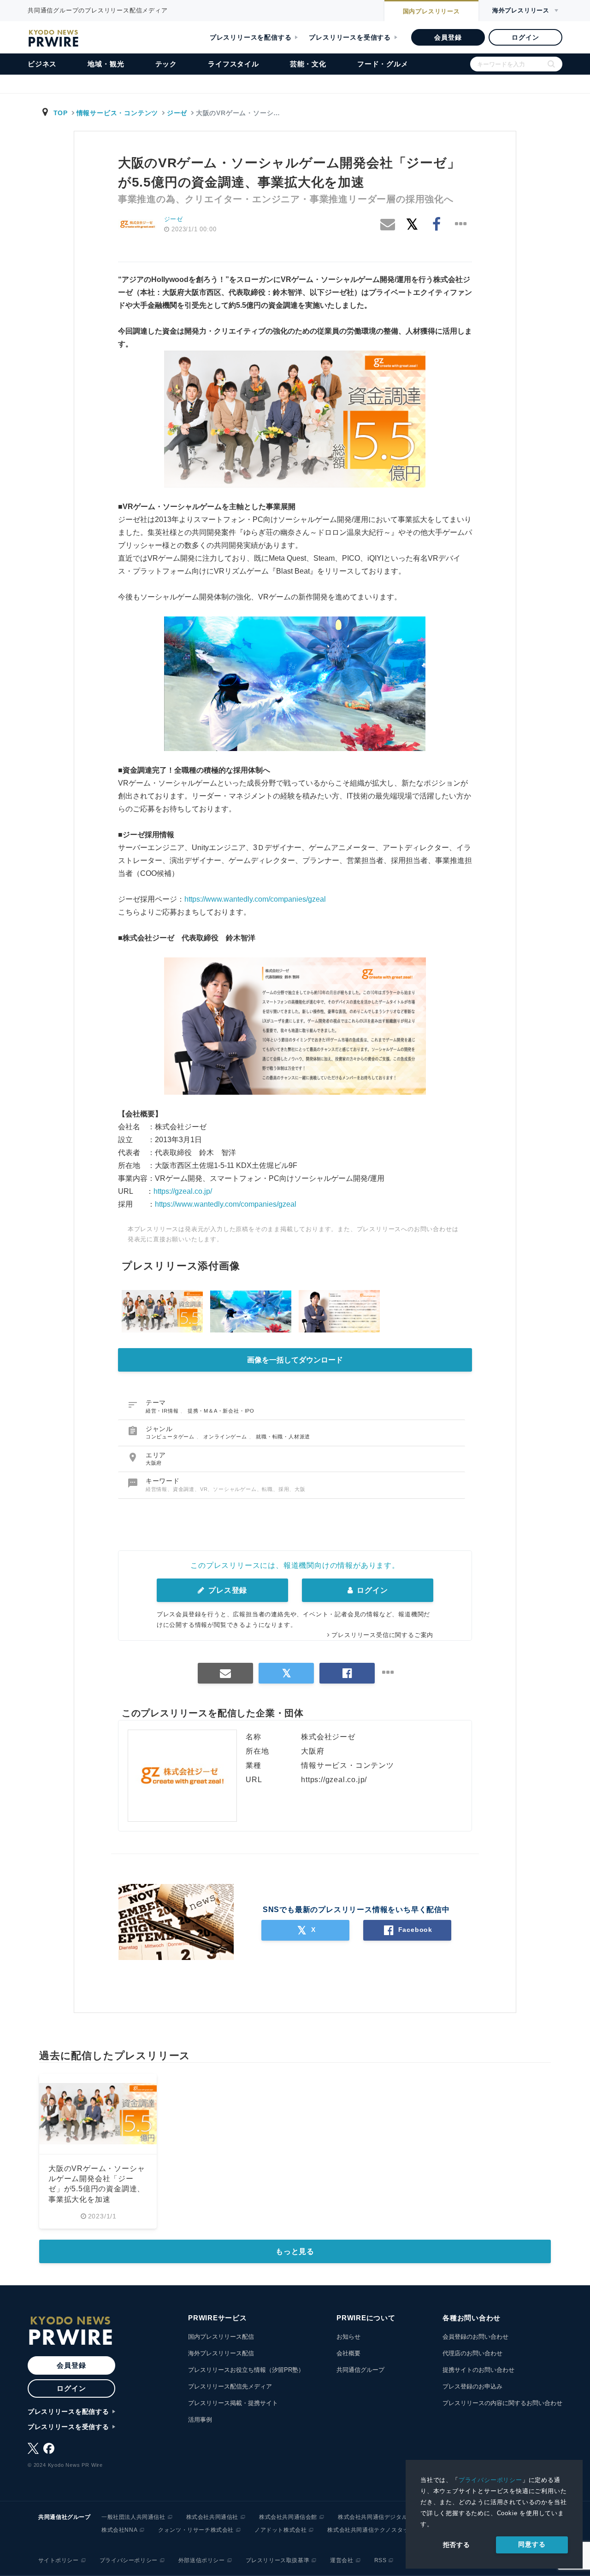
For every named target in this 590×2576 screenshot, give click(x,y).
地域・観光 (106, 64)
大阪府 (154, 1463)
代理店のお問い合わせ (472, 2353)
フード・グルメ (383, 64)
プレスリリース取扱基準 (278, 2560)
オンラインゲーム (226, 1437)
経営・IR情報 (163, 1411)
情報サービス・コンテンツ (117, 113)
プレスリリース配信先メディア (230, 2386)
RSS (381, 2560)
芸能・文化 (308, 64)
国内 (431, 11)
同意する (532, 2544)
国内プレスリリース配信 (221, 2337)
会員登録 (448, 37)
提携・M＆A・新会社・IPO (221, 1411)
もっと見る (295, 2251)
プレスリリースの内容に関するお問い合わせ (502, 2403)
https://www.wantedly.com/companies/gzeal (255, 899)
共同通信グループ (360, 2370)
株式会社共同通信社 (212, 2517)
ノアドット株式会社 (280, 2530)
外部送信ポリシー (202, 2560)
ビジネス (42, 64)
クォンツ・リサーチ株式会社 (196, 2530)
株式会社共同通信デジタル (373, 2517)
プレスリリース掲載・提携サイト (233, 2403)
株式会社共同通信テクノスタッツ (371, 2530)
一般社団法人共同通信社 (133, 2517)
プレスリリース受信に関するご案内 (382, 1635)
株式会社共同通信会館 (288, 2517)
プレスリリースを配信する (251, 37)
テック (166, 64)
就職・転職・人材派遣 (283, 1437)
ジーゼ (177, 113)
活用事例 (200, 2420)
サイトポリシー (59, 2560)
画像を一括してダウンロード (295, 1360)
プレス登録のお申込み (472, 2386)
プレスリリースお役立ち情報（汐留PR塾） (246, 2370)
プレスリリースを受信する (350, 37)
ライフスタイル (233, 64)
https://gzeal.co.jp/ (183, 1191)
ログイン (525, 37)
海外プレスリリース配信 (221, 2353)
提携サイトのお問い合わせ (478, 2370)
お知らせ (348, 2337)
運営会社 (342, 2560)
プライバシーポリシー (490, 2480)
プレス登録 (227, 1590)
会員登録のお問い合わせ (475, 2337)
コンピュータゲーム (171, 1437)
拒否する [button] (457, 2545)
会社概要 (348, 2353)
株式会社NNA (119, 2530)
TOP (61, 113)
